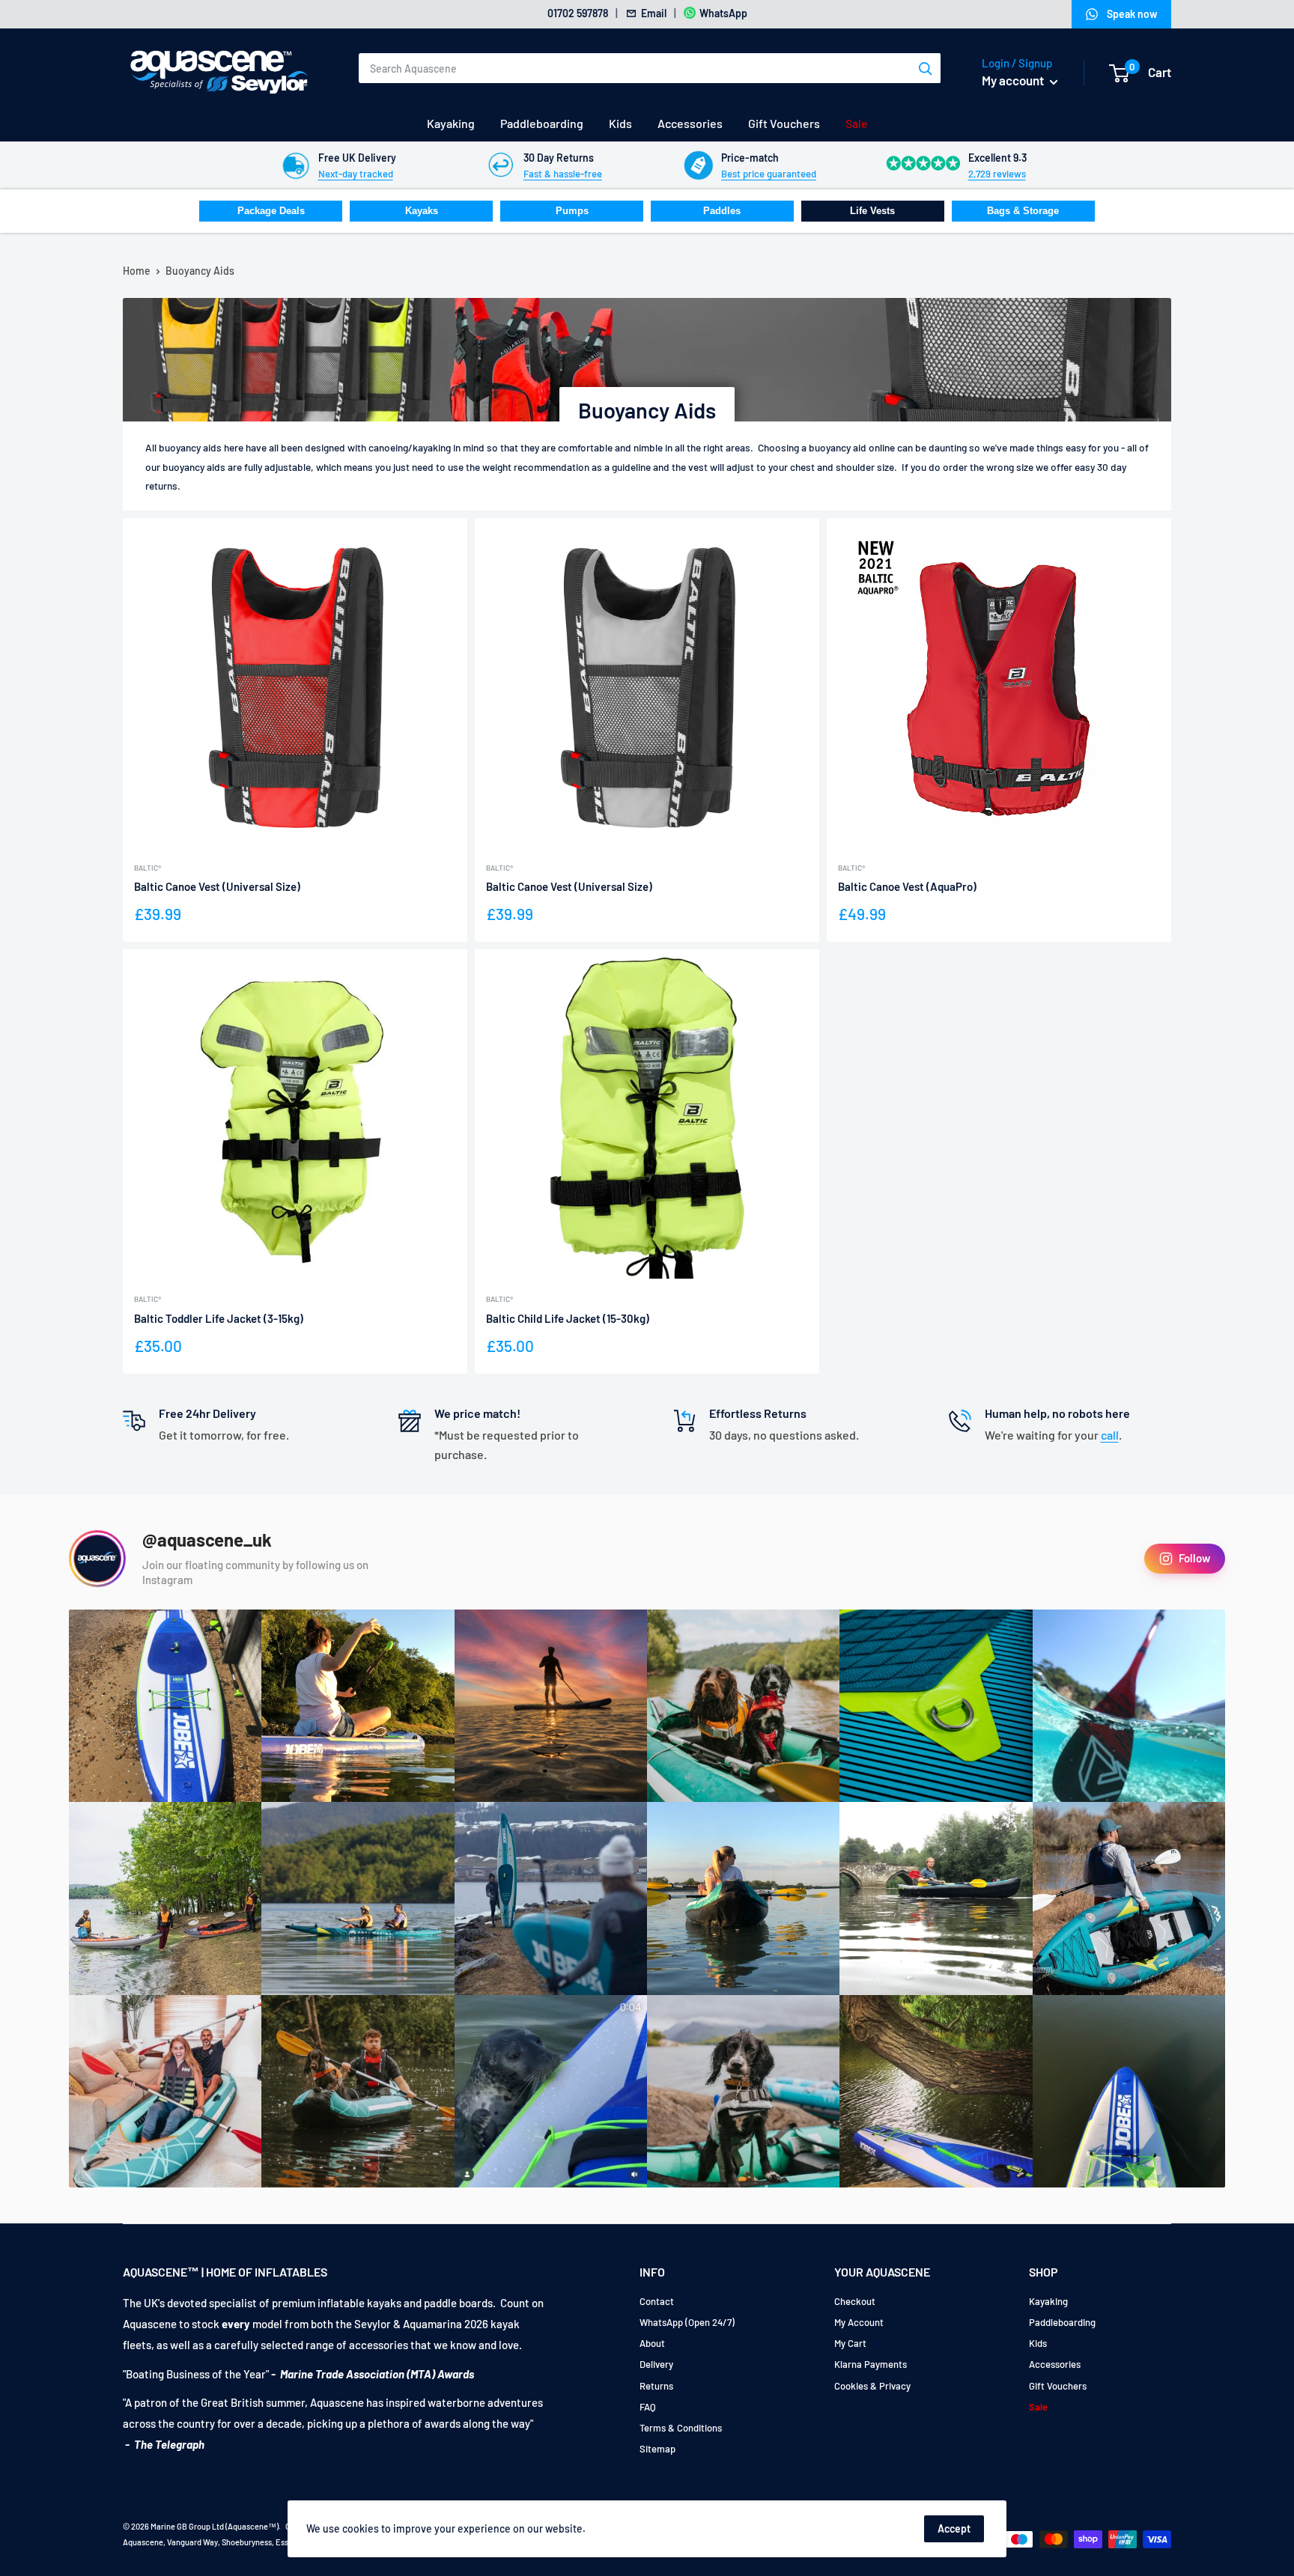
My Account (859, 2322)
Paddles (722, 211)
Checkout (855, 2301)
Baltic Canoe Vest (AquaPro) (907, 886)
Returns (656, 2386)
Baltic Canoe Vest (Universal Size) (217, 886)
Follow (1194, 1558)
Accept (954, 2528)
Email (654, 13)
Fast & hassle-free (563, 174)
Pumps (572, 211)
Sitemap (657, 2449)
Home (137, 271)
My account (1014, 80)
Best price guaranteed (769, 174)
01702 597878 (578, 13)
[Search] (926, 68)
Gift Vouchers (784, 123)
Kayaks (422, 211)
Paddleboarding (542, 123)
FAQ (648, 2407)
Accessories (690, 123)
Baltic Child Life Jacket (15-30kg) (568, 1318)
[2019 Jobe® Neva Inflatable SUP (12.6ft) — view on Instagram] (551, 1898)
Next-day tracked (356, 174)
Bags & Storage (1023, 211)
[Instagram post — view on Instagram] (165, 1706)
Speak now (1132, 14)
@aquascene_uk (207, 1540)
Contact (657, 2301)
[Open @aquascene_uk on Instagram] (97, 1559)
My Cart (850, 2343)
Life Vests (872, 211)
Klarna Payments (871, 2364)
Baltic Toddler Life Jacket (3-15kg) (219, 1318)
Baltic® (148, 868)
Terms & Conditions (681, 2428)
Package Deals (271, 211)
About (652, 2343)
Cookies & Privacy (872, 2386)
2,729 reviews (997, 174)
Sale (857, 123)
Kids (620, 123)
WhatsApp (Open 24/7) (687, 2322)
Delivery (656, 2364)
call (1110, 1435)
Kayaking (451, 123)
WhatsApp (723, 13)
